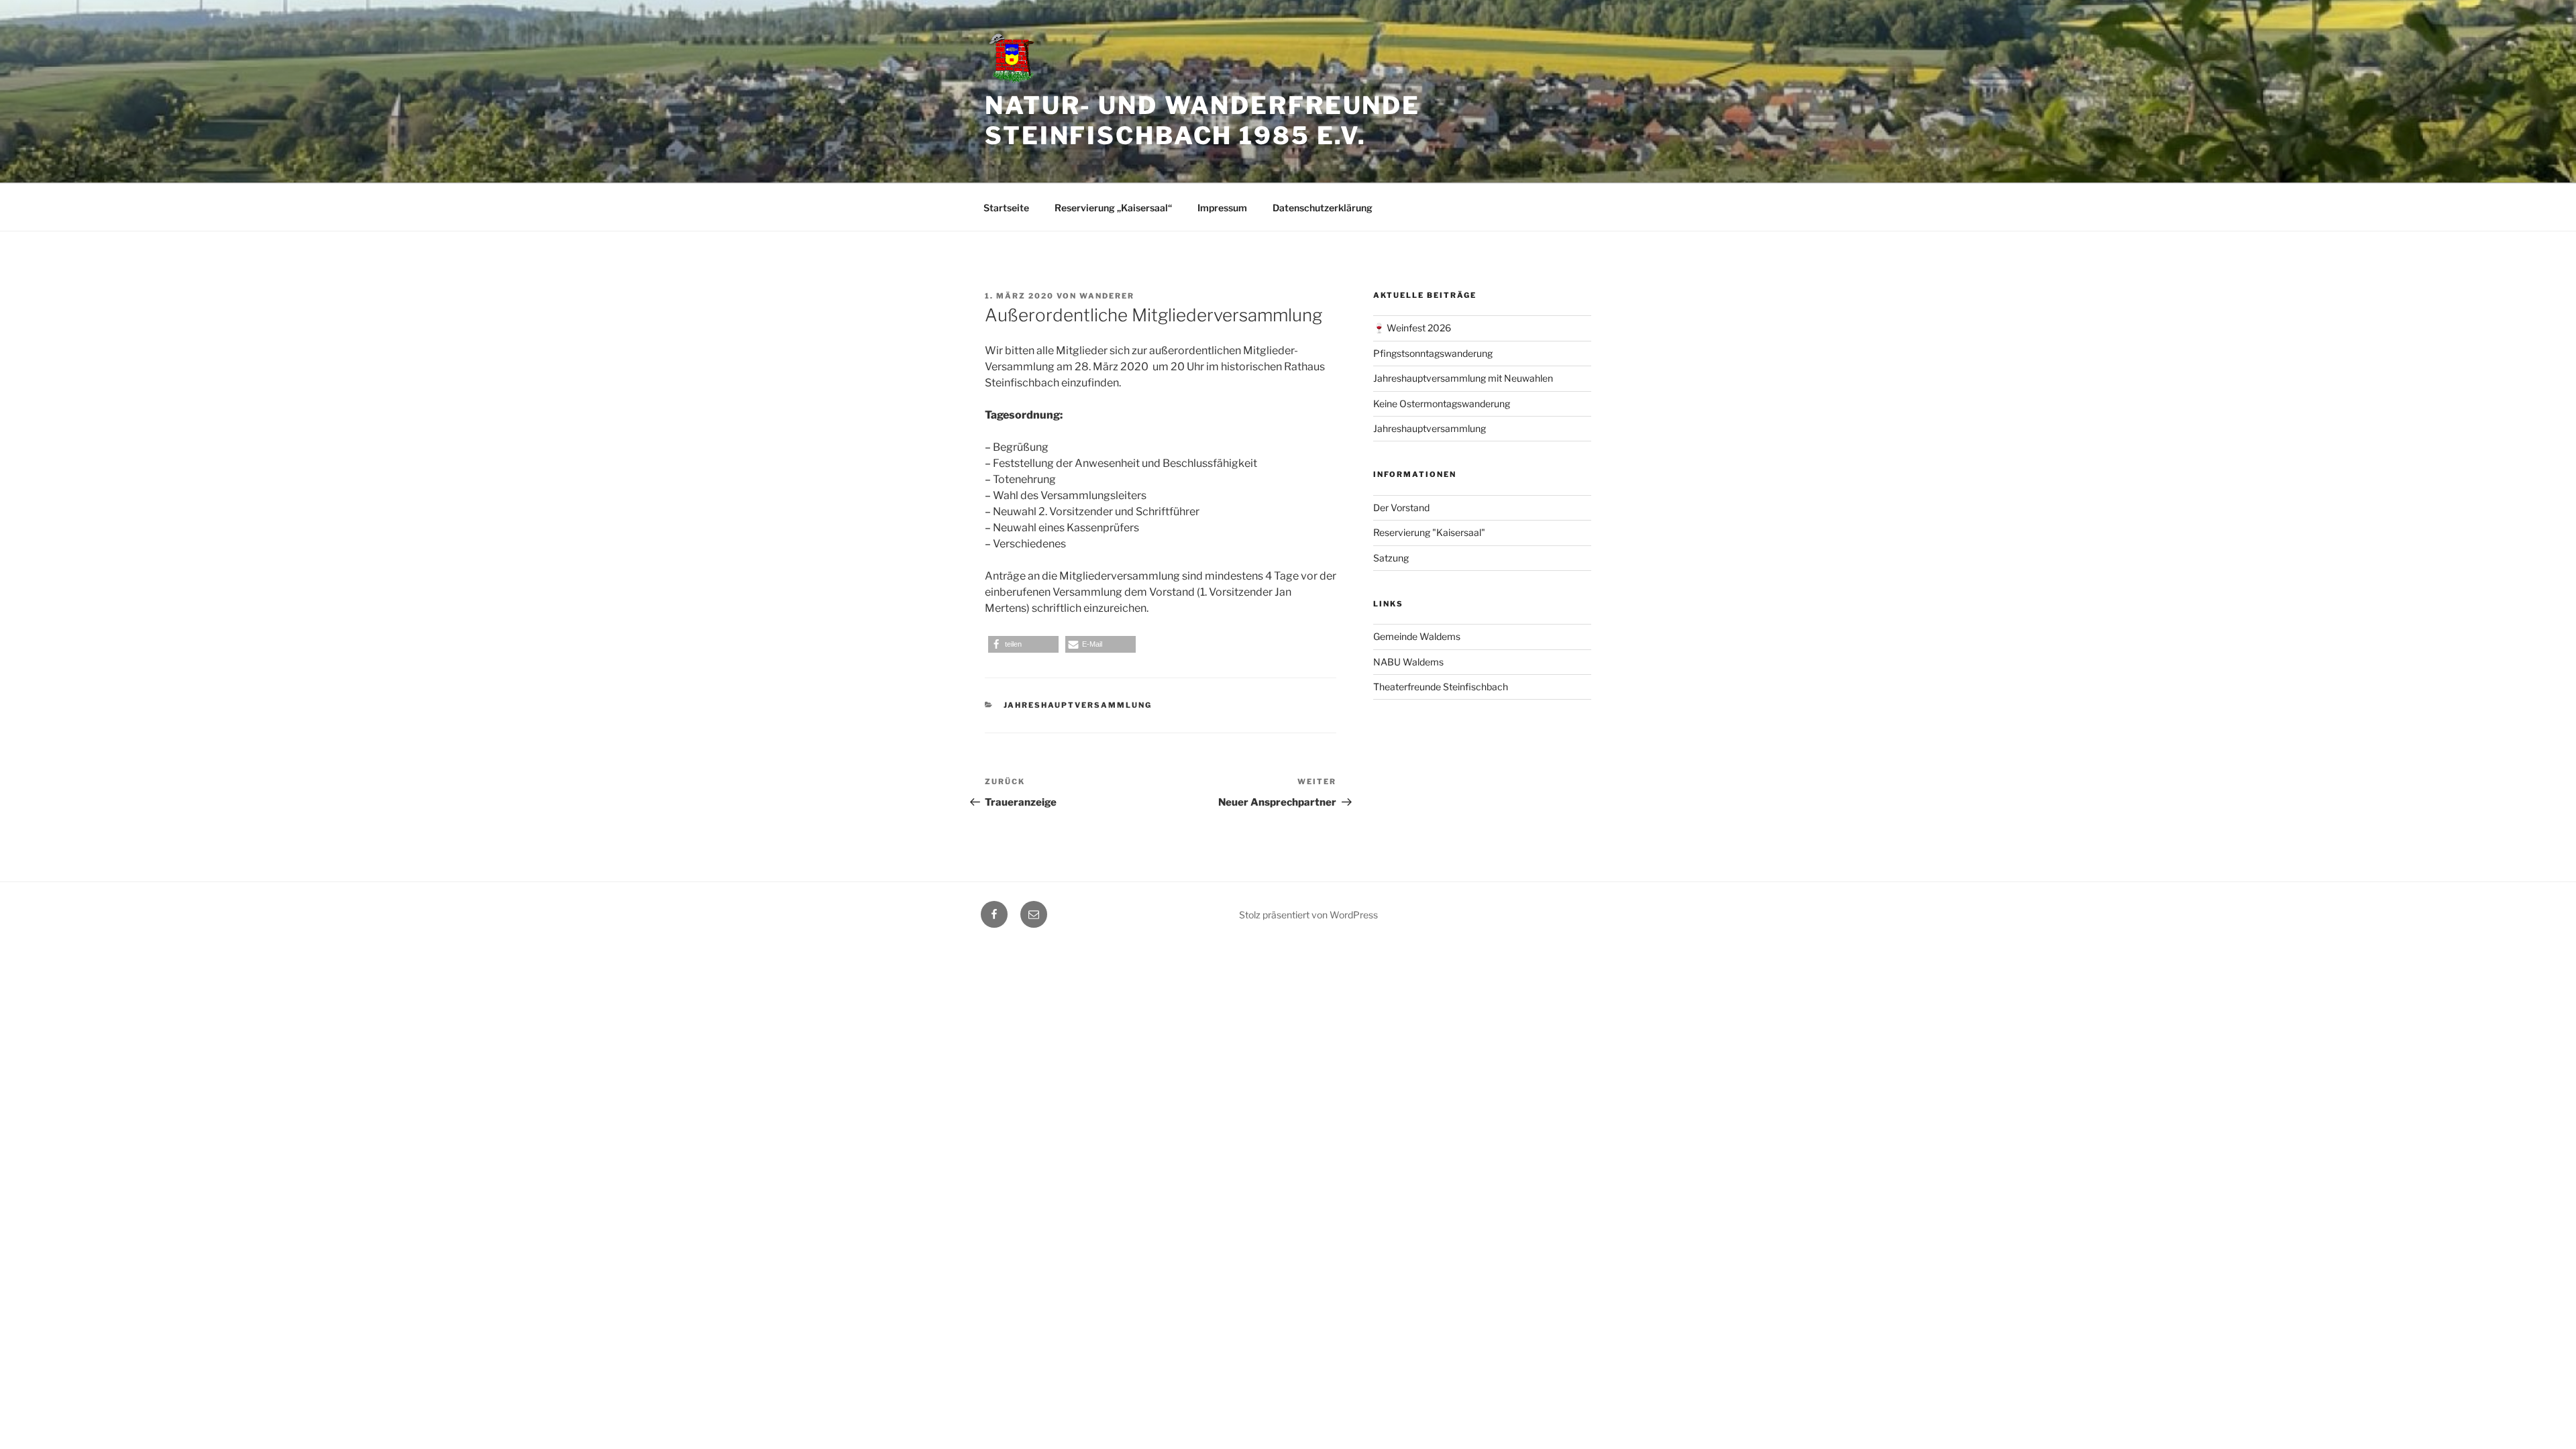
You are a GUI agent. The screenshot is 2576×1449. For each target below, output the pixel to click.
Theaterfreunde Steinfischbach (1441, 687)
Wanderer (1107, 296)
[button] (1023, 644)
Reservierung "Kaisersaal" (1429, 532)
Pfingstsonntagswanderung (1433, 353)
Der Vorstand (1401, 507)
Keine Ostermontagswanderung (1442, 404)
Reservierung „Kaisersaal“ (1113, 208)
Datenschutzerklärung (1323, 208)
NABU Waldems (1408, 662)
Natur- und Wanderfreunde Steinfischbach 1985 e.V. (1202, 120)
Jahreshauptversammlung (1078, 705)
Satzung (1391, 558)
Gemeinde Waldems (1417, 636)
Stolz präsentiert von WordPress (1308, 915)
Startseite (1006, 208)
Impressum (1222, 208)
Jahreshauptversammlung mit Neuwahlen (1463, 378)
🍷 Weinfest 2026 (1412, 328)
